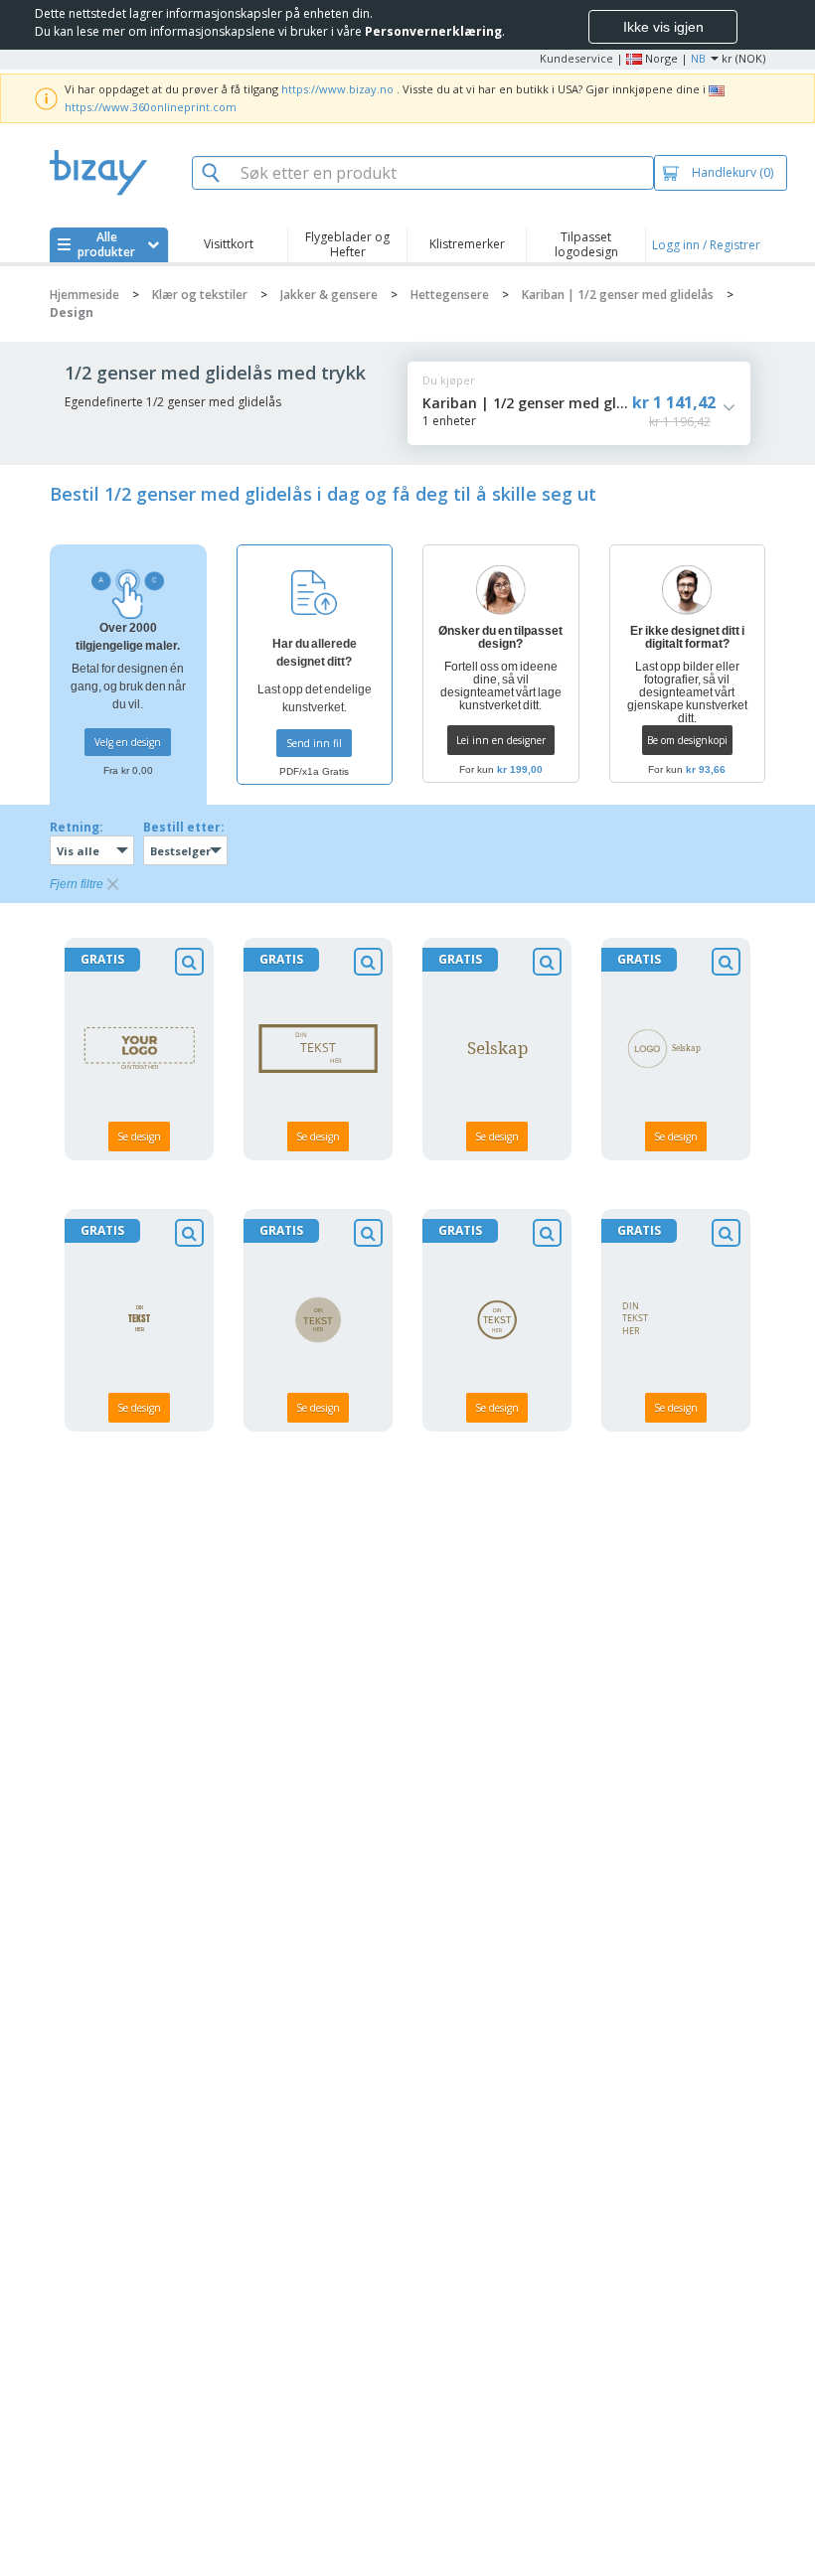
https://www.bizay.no (337, 89)
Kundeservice (576, 58)
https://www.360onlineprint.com (151, 107)
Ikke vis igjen (663, 27)
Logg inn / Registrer (706, 245)
